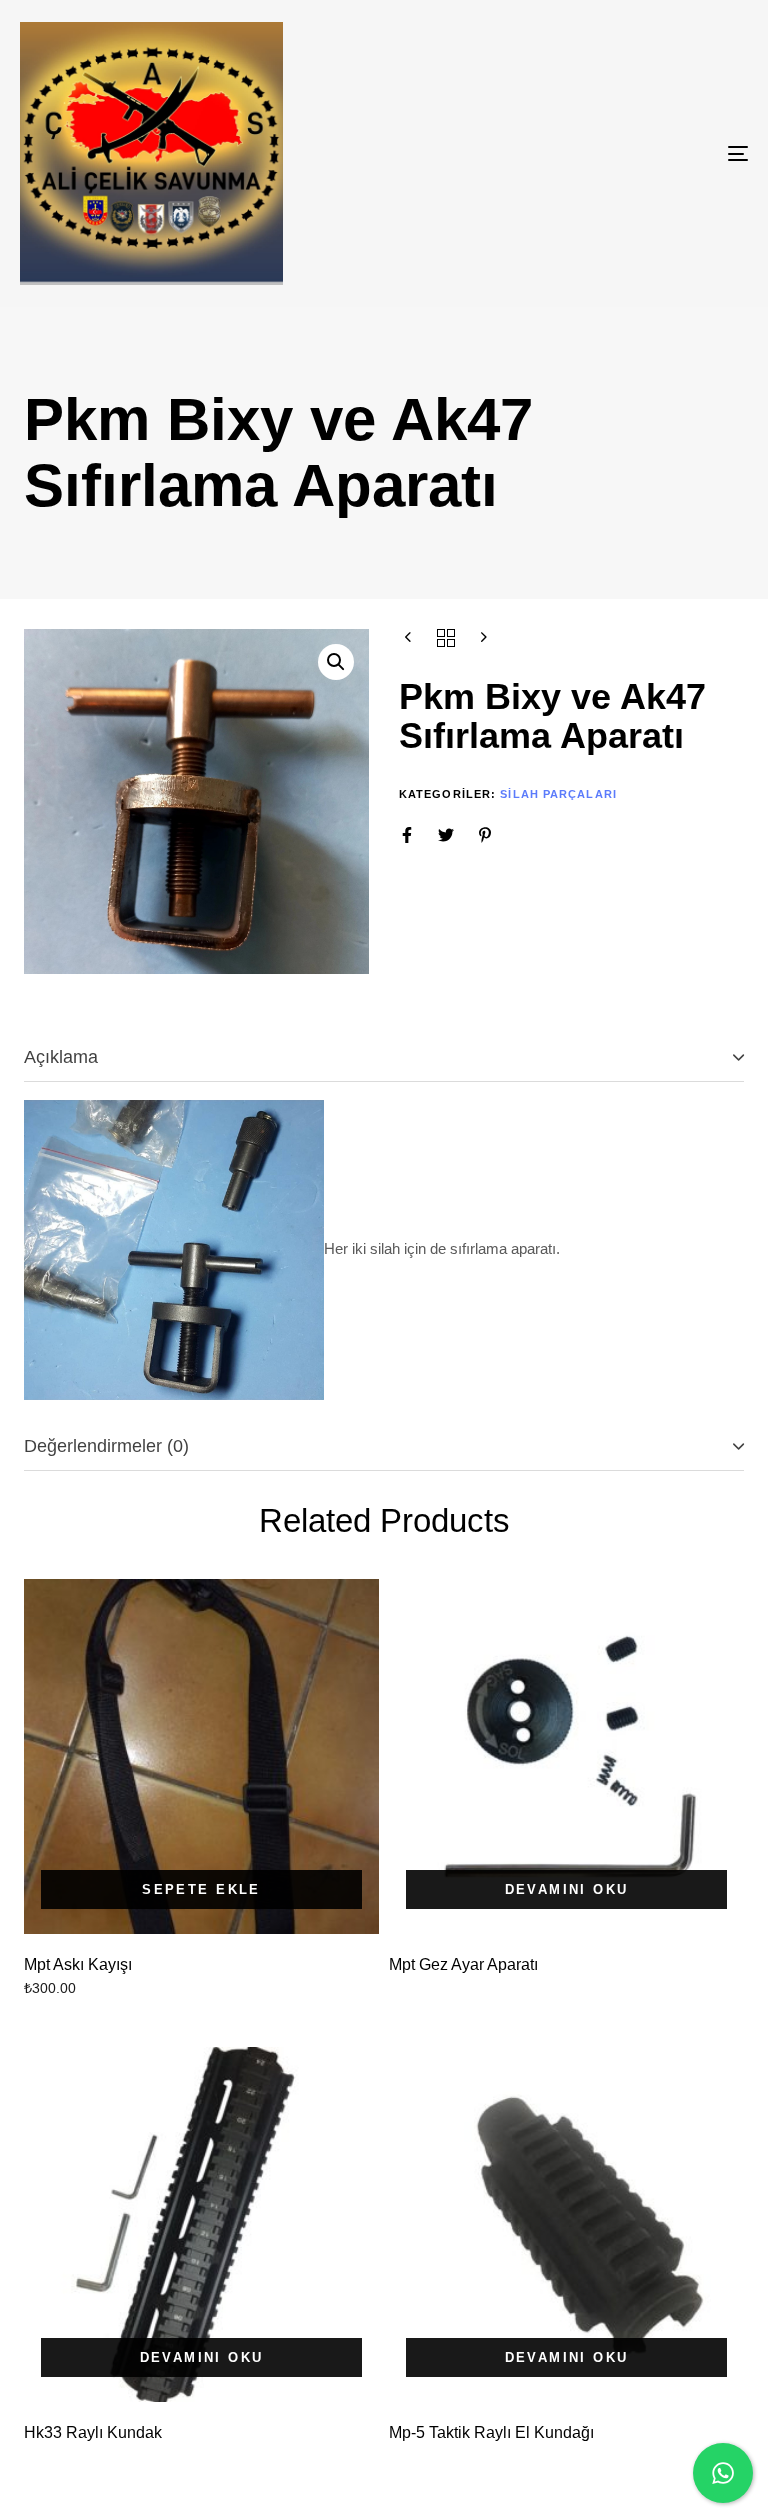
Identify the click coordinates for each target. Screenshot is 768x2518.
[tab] (384, 1058)
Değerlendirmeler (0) (106, 1446)
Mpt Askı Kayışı (78, 1964)
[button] (336, 662)
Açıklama (61, 1057)
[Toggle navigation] (626, 153)
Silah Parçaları (558, 794)
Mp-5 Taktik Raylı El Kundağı (491, 2432)
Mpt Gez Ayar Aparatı (463, 1964)
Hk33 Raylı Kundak (93, 2432)
